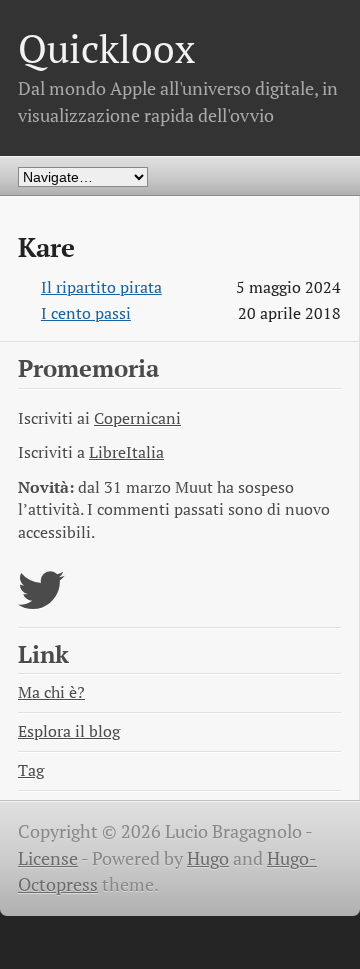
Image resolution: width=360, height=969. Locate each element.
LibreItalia (126, 452)
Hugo (208, 858)
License (48, 858)
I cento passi (86, 313)
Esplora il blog (69, 731)
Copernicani (137, 418)
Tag (31, 770)
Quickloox (106, 48)
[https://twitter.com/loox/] (41, 602)
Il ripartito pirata (101, 287)
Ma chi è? (51, 692)
